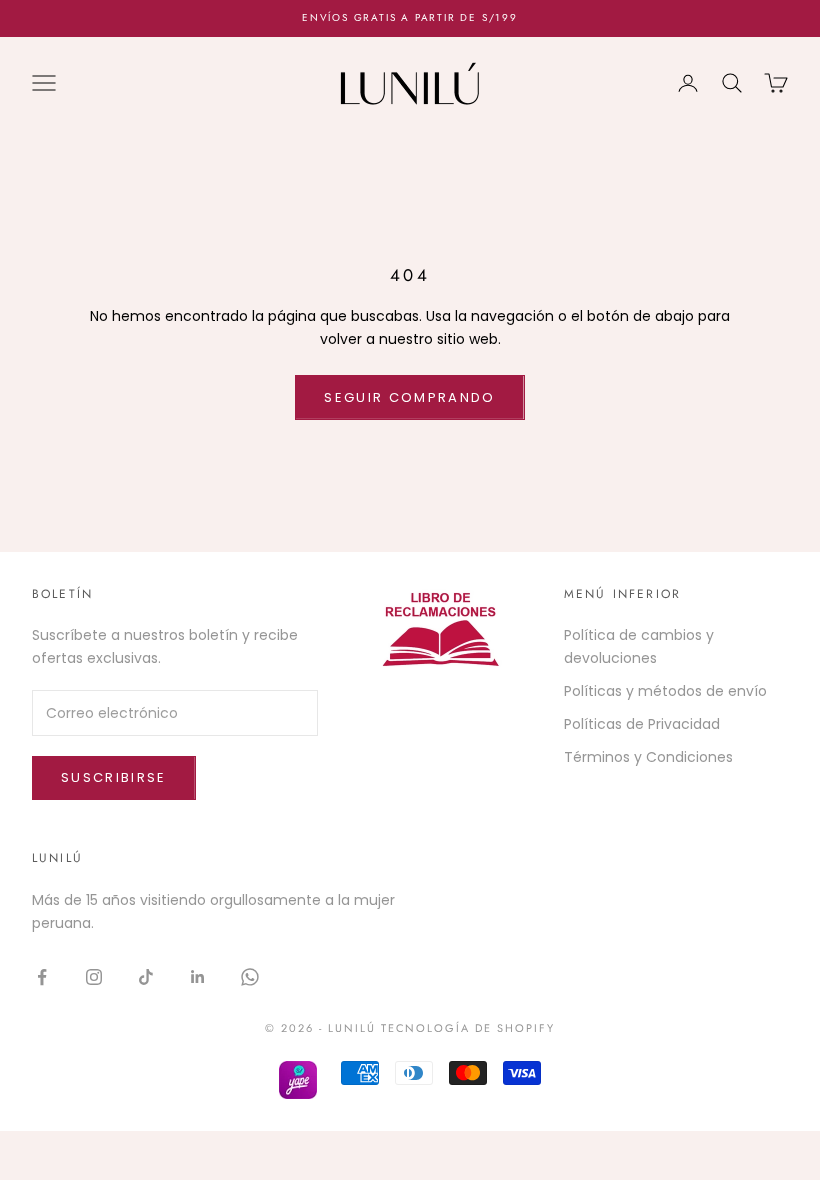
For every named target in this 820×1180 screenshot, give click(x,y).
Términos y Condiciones (648, 757)
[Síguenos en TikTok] (146, 977)
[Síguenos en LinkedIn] (198, 977)
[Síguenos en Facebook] (42, 977)
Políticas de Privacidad (642, 724)
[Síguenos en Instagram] (94, 977)
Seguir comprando (409, 397)
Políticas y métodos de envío (665, 691)
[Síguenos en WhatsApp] (250, 977)
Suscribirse (114, 777)
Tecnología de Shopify (468, 1028)
